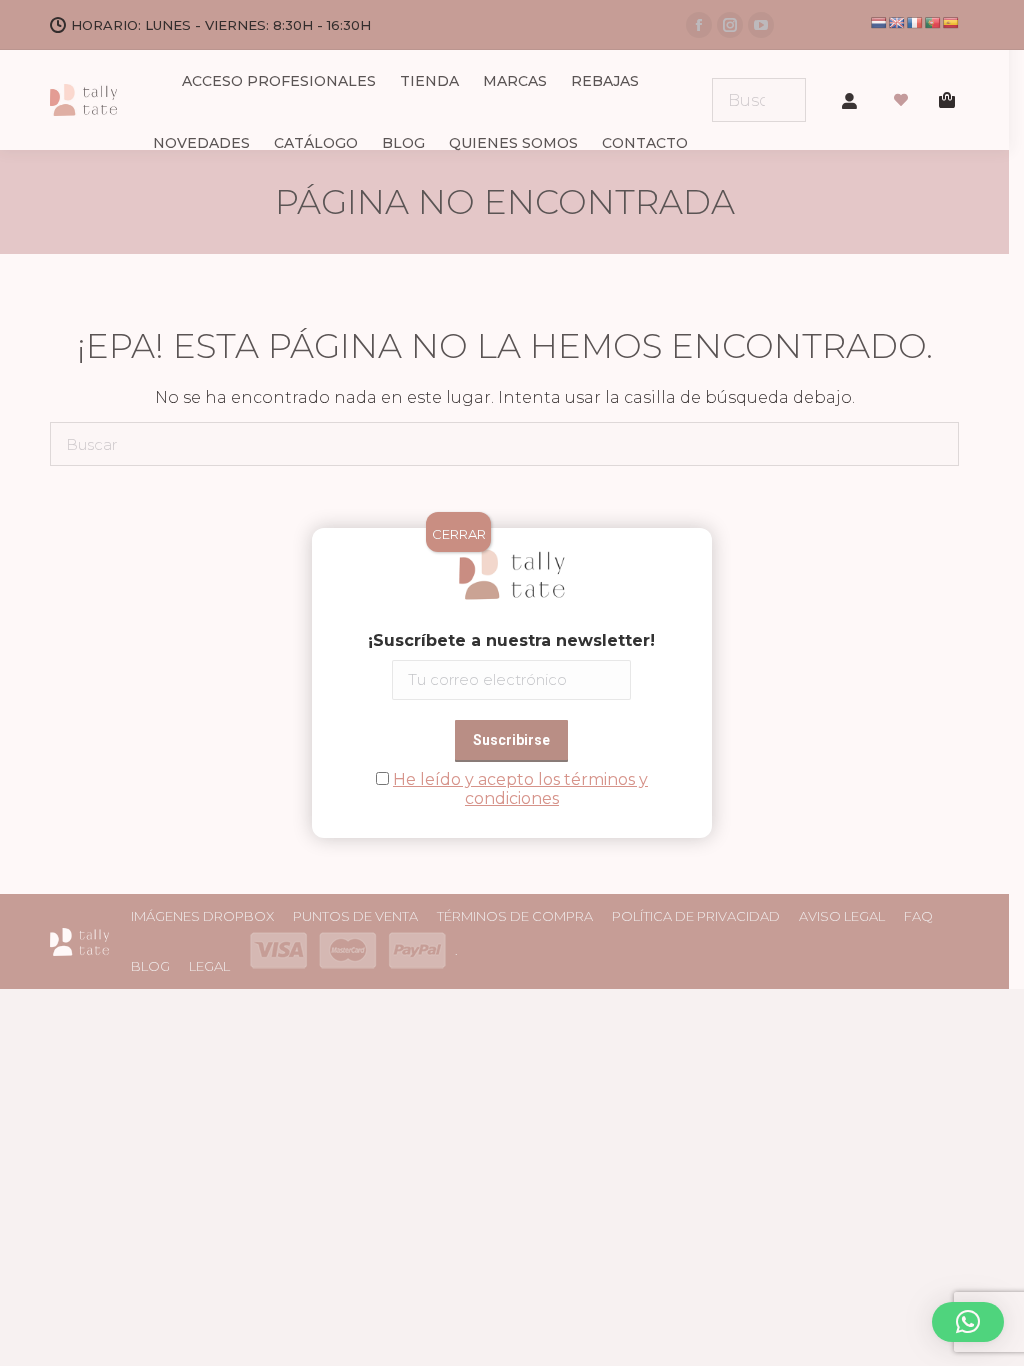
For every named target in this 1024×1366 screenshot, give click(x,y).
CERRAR (459, 534)
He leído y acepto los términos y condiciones (520, 789)
